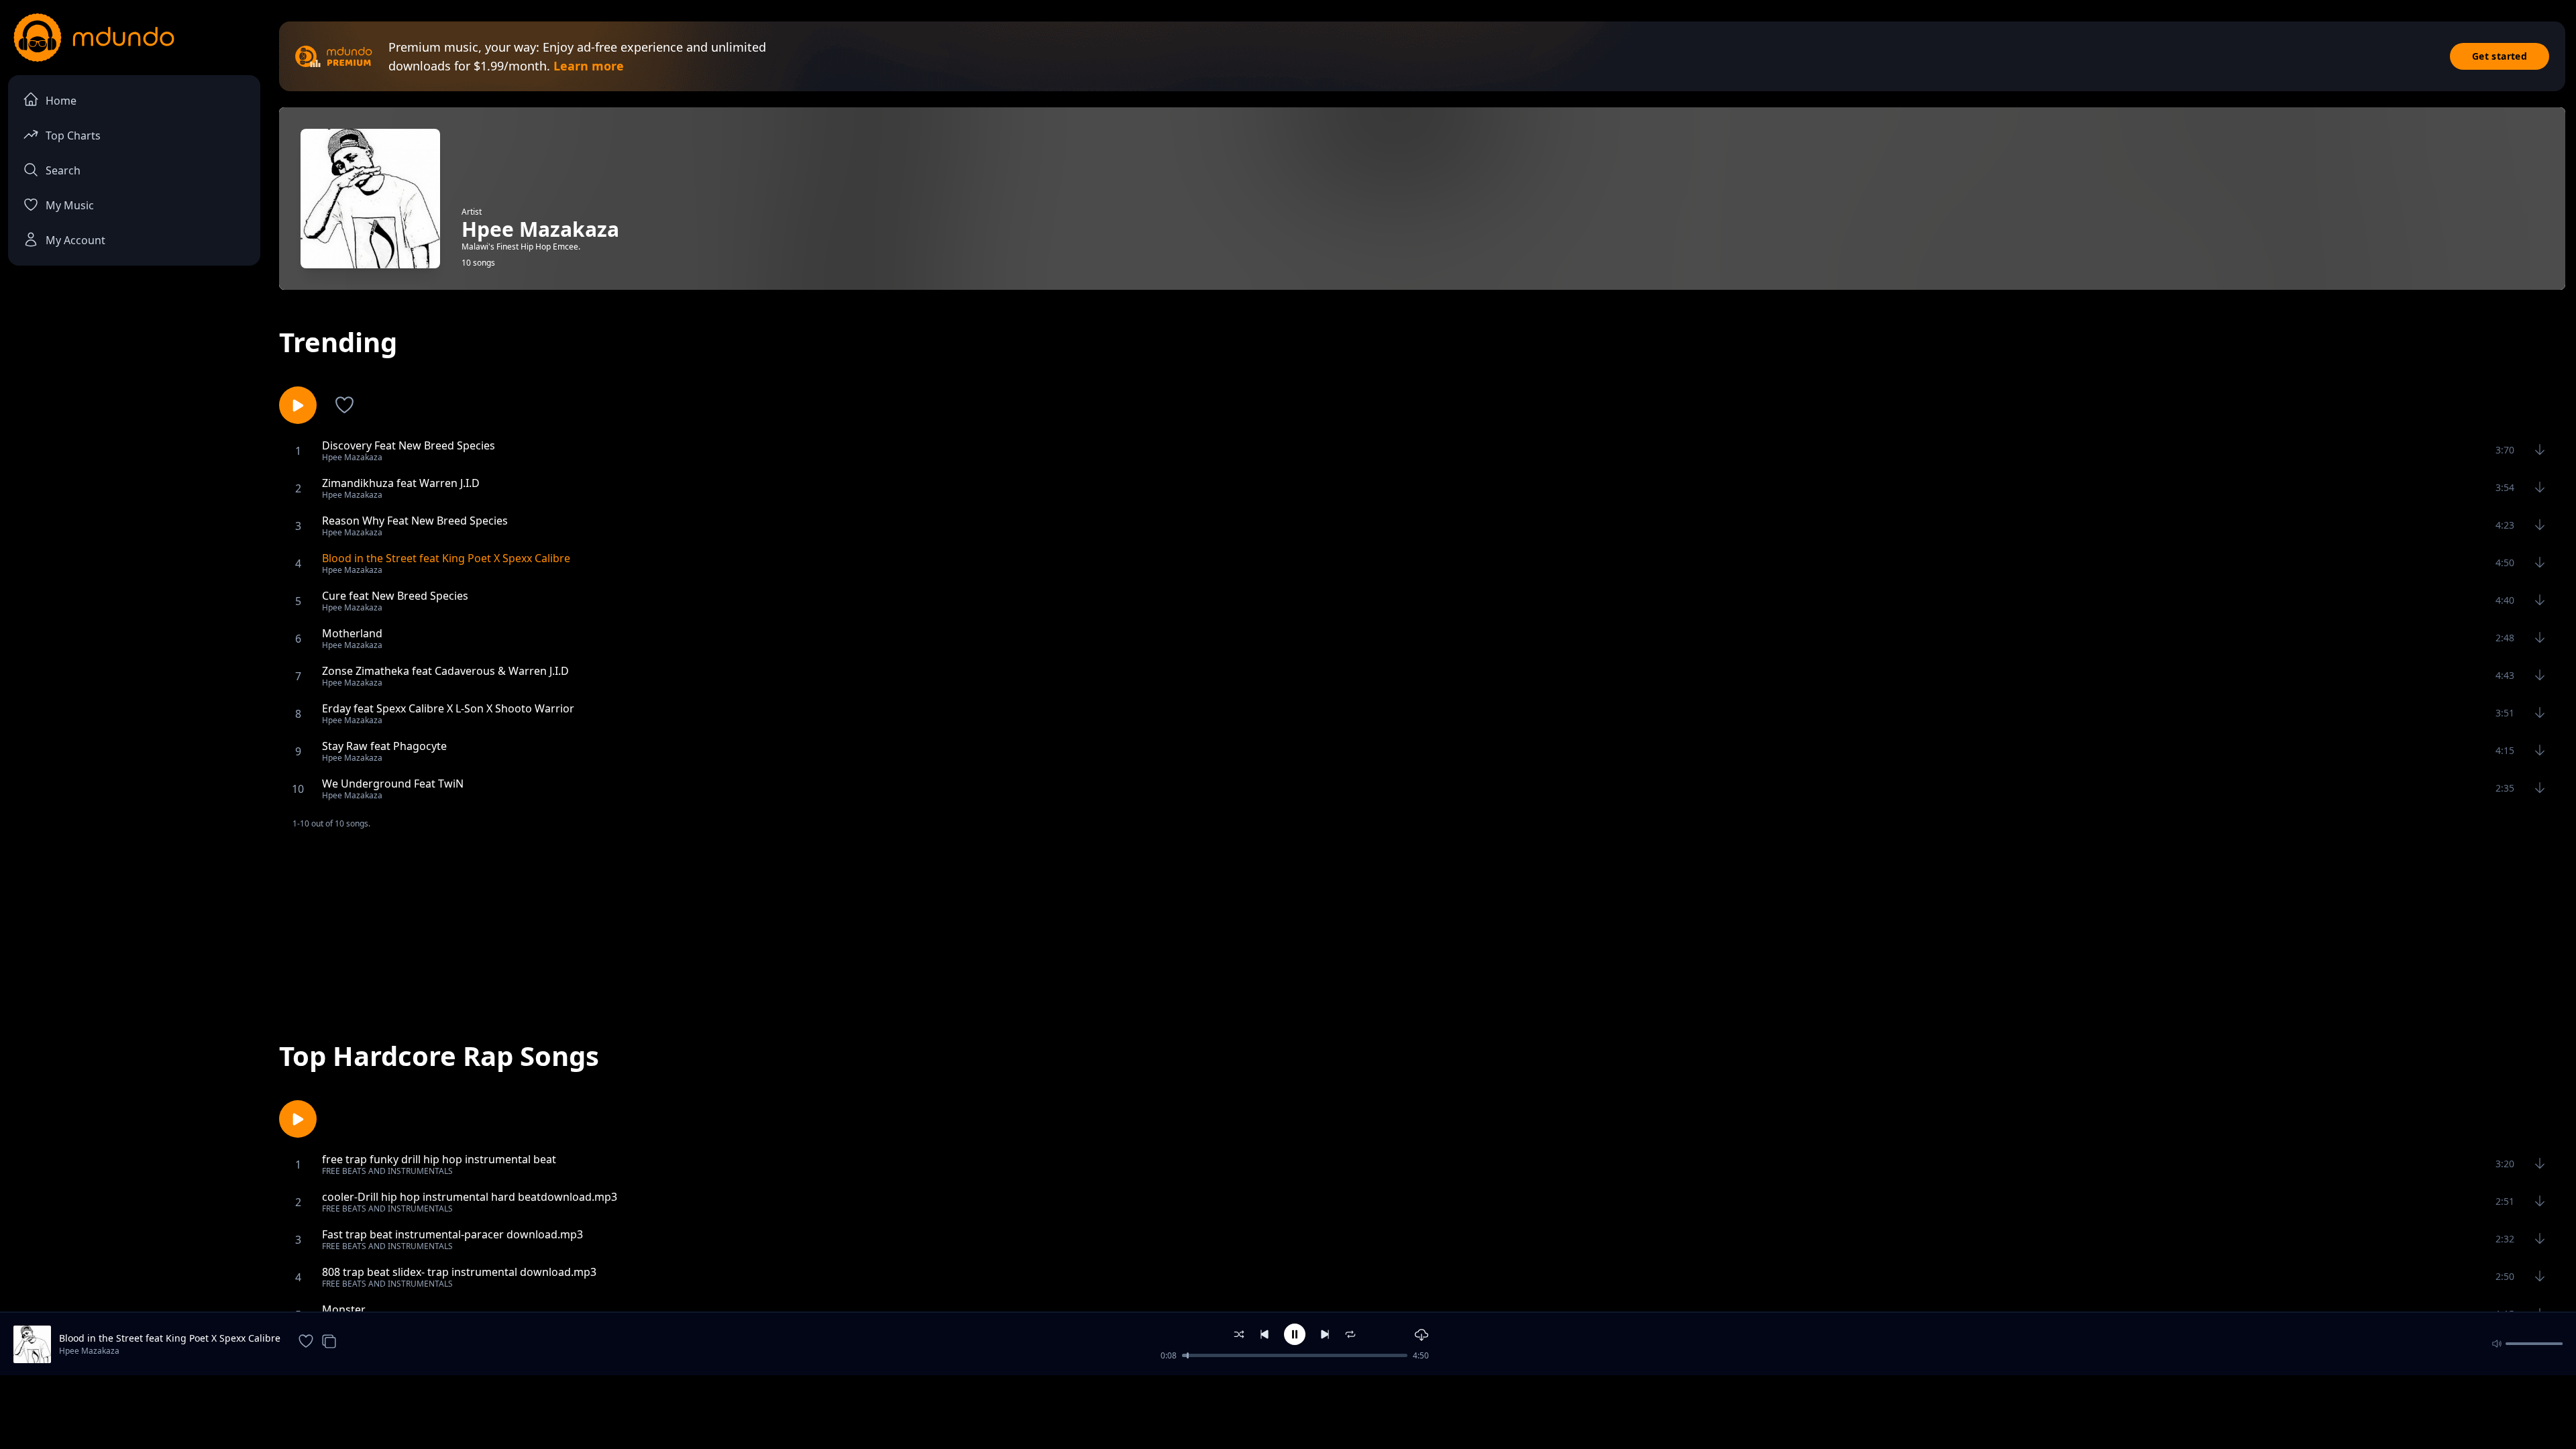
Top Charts (73, 136)
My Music (70, 205)
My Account (75, 240)
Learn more (589, 66)
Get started (2500, 56)
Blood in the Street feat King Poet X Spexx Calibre (170, 1338)
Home (61, 101)
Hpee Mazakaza (89, 1351)
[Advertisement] (1422, 924)
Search (63, 170)
